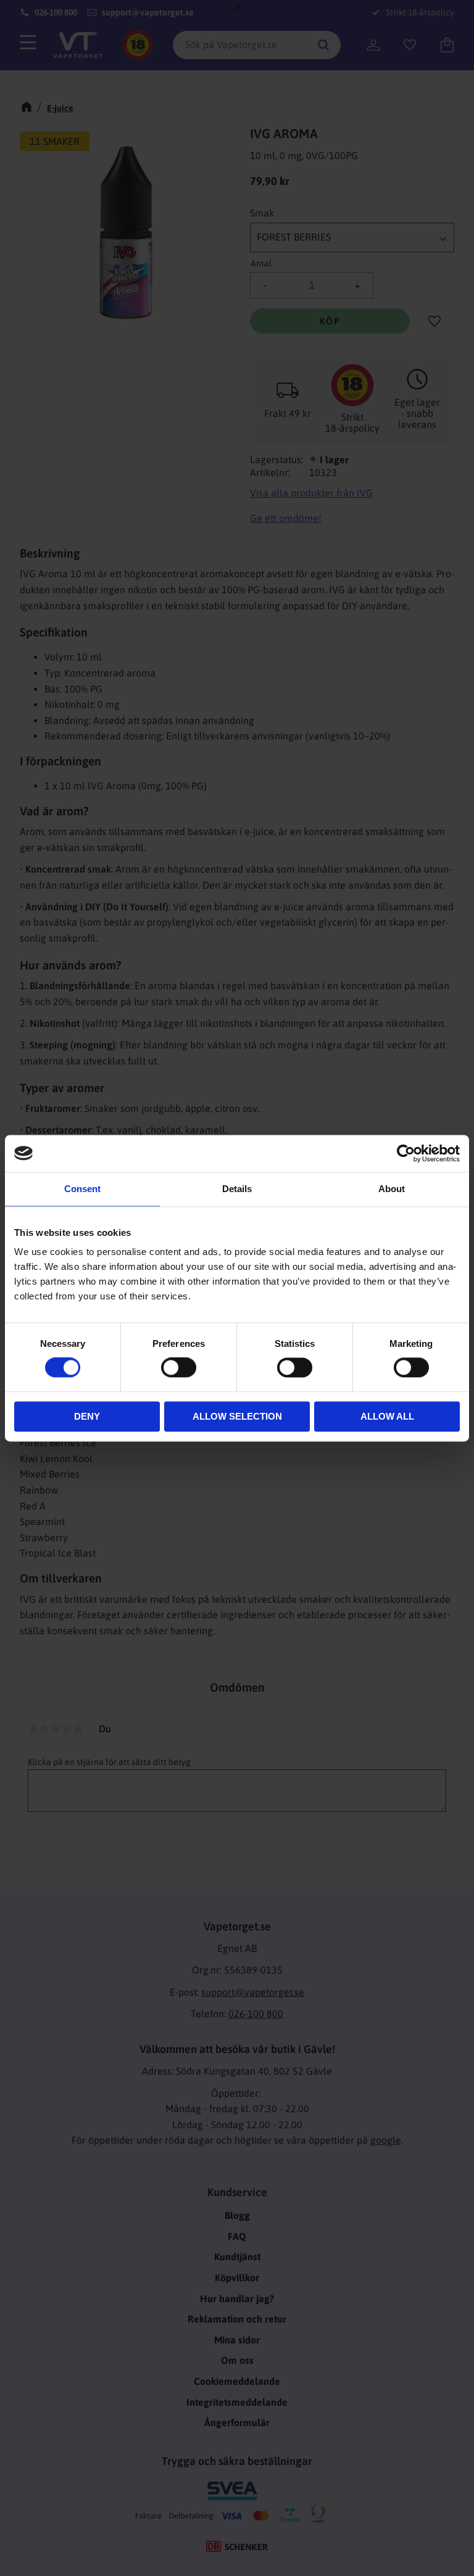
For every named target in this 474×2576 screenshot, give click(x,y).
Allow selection (237, 1416)
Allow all (387, 1416)
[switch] (179, 1368)
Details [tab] (237, 1189)
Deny (87, 1416)
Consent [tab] (82, 1189)
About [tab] (392, 1189)
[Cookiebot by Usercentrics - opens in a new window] (406, 1153)
